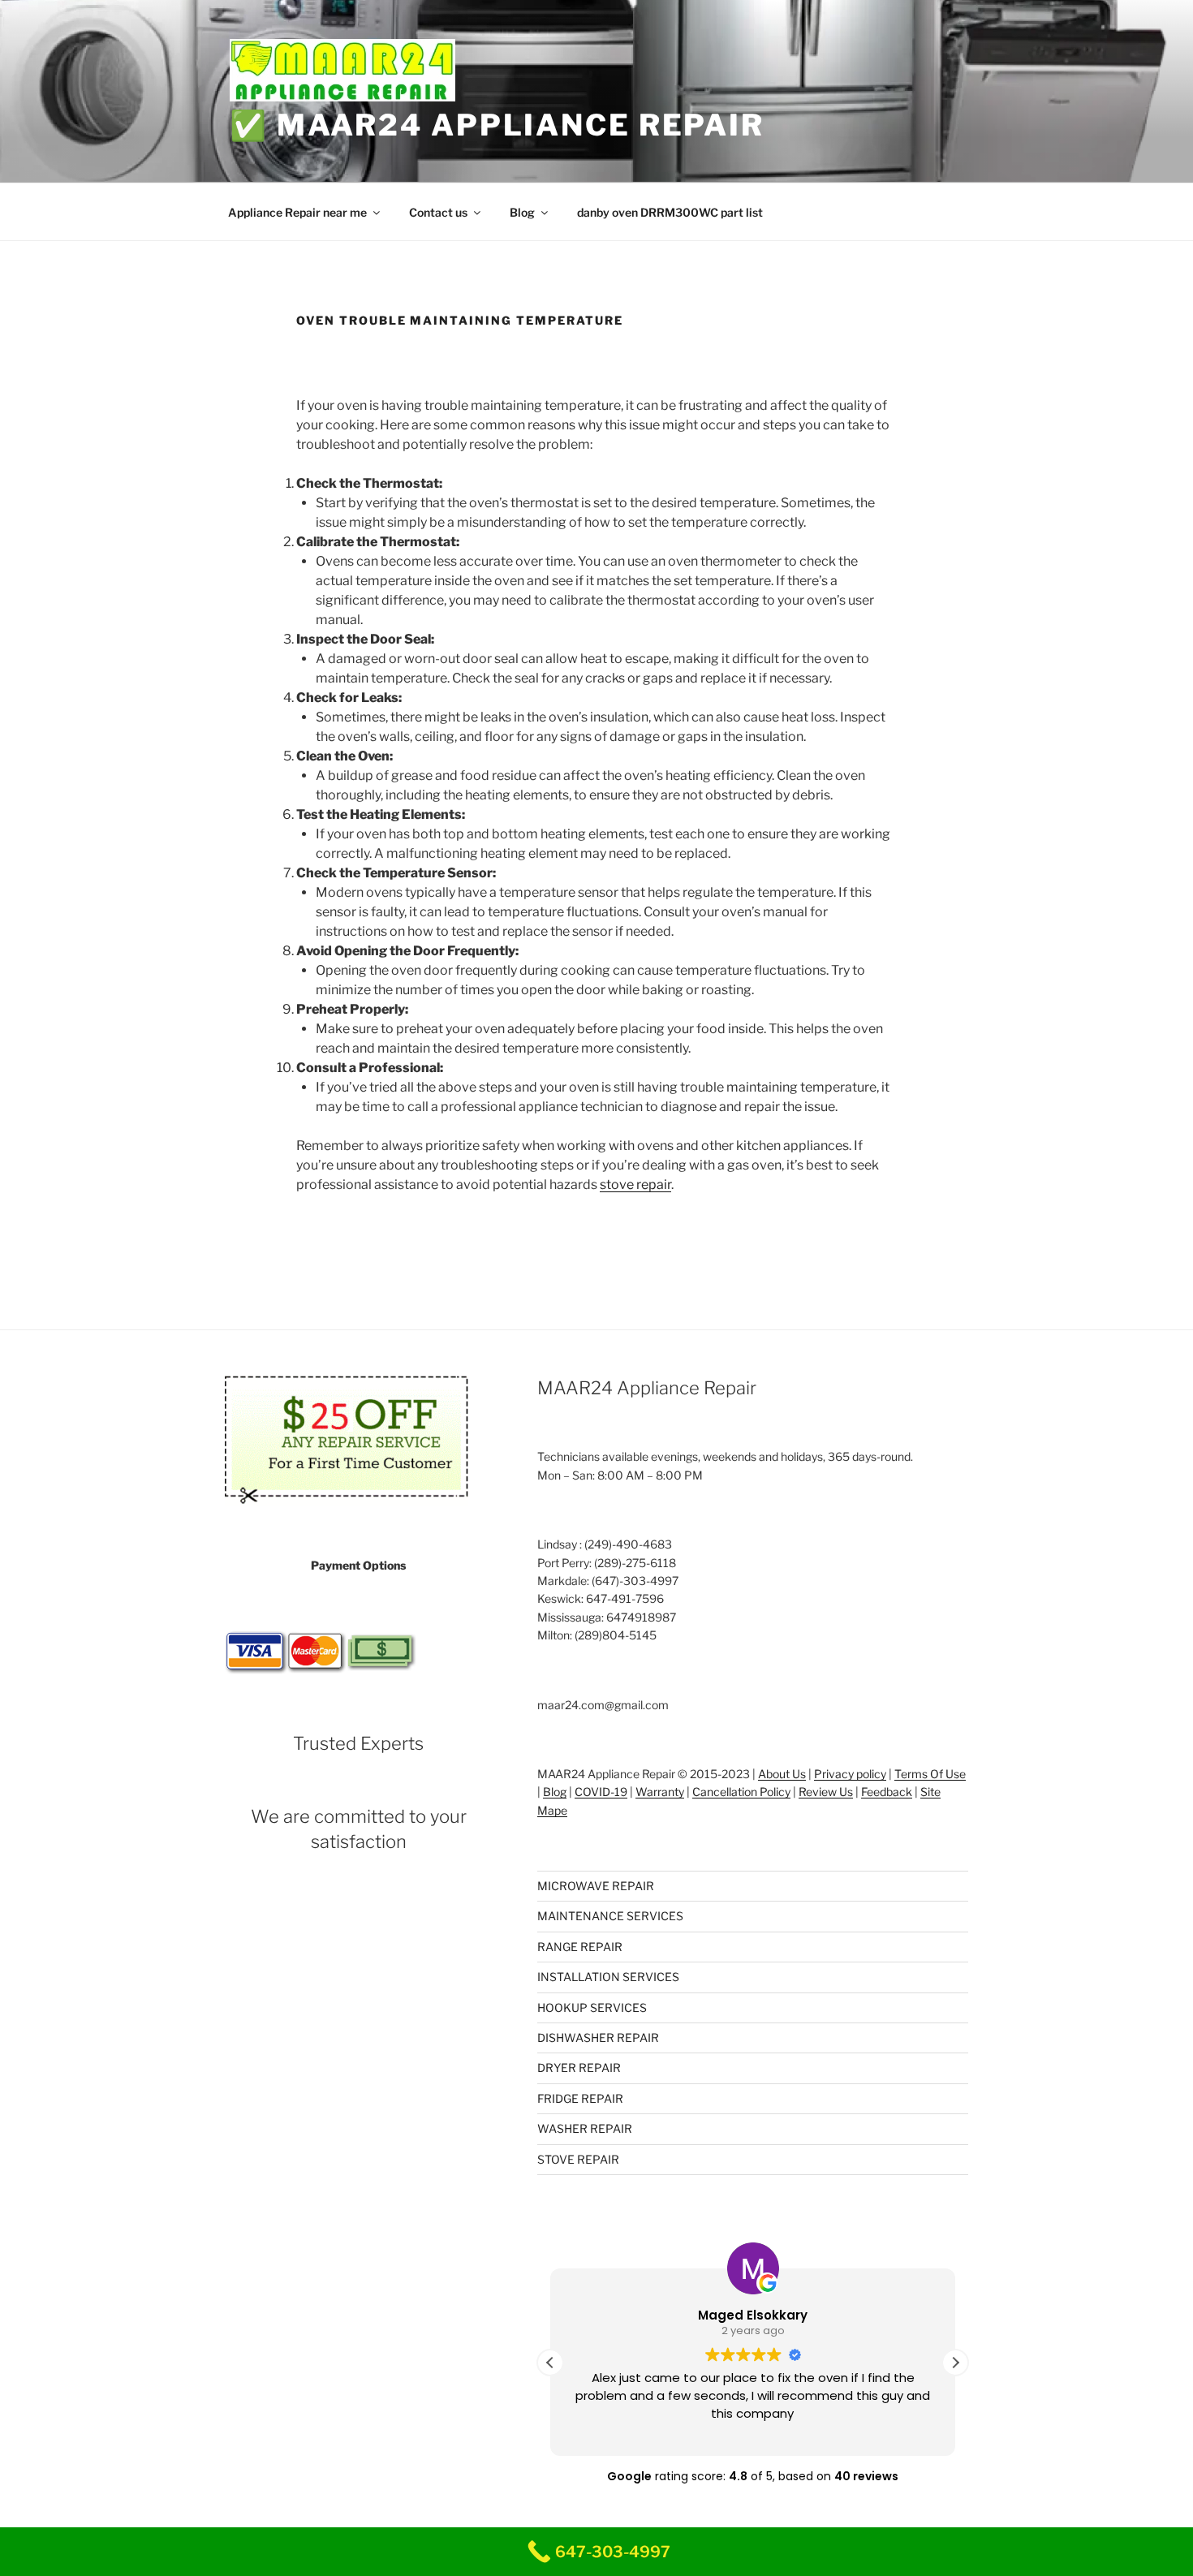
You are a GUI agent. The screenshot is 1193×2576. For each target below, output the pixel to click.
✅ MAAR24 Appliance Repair (497, 125)
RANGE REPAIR (580, 1947)
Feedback (887, 1792)
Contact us (438, 212)
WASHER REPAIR (585, 2128)
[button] (955, 2363)
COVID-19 (601, 1792)
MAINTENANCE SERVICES (610, 1916)
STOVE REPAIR (578, 2159)
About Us (782, 1774)
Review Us (826, 1792)
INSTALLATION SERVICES (608, 1977)
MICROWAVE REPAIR (596, 1886)
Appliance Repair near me (297, 212)
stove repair (635, 1185)
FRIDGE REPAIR (580, 2098)
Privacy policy (850, 1774)
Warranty (660, 1792)
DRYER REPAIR (579, 2068)
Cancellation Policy (741, 1792)
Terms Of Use (930, 1774)
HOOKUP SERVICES (592, 2007)
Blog (522, 212)
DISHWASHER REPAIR (598, 2038)
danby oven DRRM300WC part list (670, 212)
